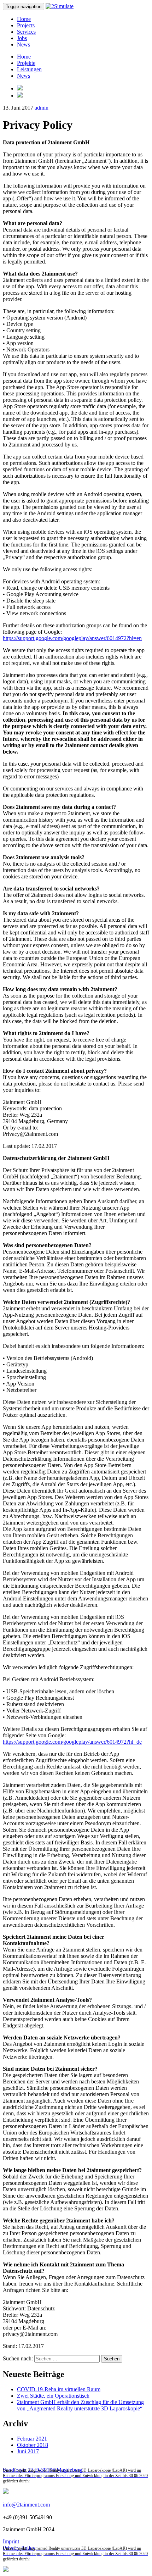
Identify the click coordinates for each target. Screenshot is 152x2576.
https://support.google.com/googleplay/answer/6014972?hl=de (72, 1742)
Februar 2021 (32, 2439)
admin (42, 108)
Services (26, 32)
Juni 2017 (28, 2451)
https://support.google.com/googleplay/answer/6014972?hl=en (72, 638)
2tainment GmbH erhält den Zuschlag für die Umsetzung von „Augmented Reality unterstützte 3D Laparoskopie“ (80, 2405)
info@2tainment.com (26, 2505)
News (24, 45)
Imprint (11, 2541)
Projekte (26, 63)
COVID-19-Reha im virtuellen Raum (59, 2389)
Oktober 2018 (33, 2445)
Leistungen (29, 69)
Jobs (22, 38)
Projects (26, 25)
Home (24, 19)
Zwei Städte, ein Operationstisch (53, 2396)
